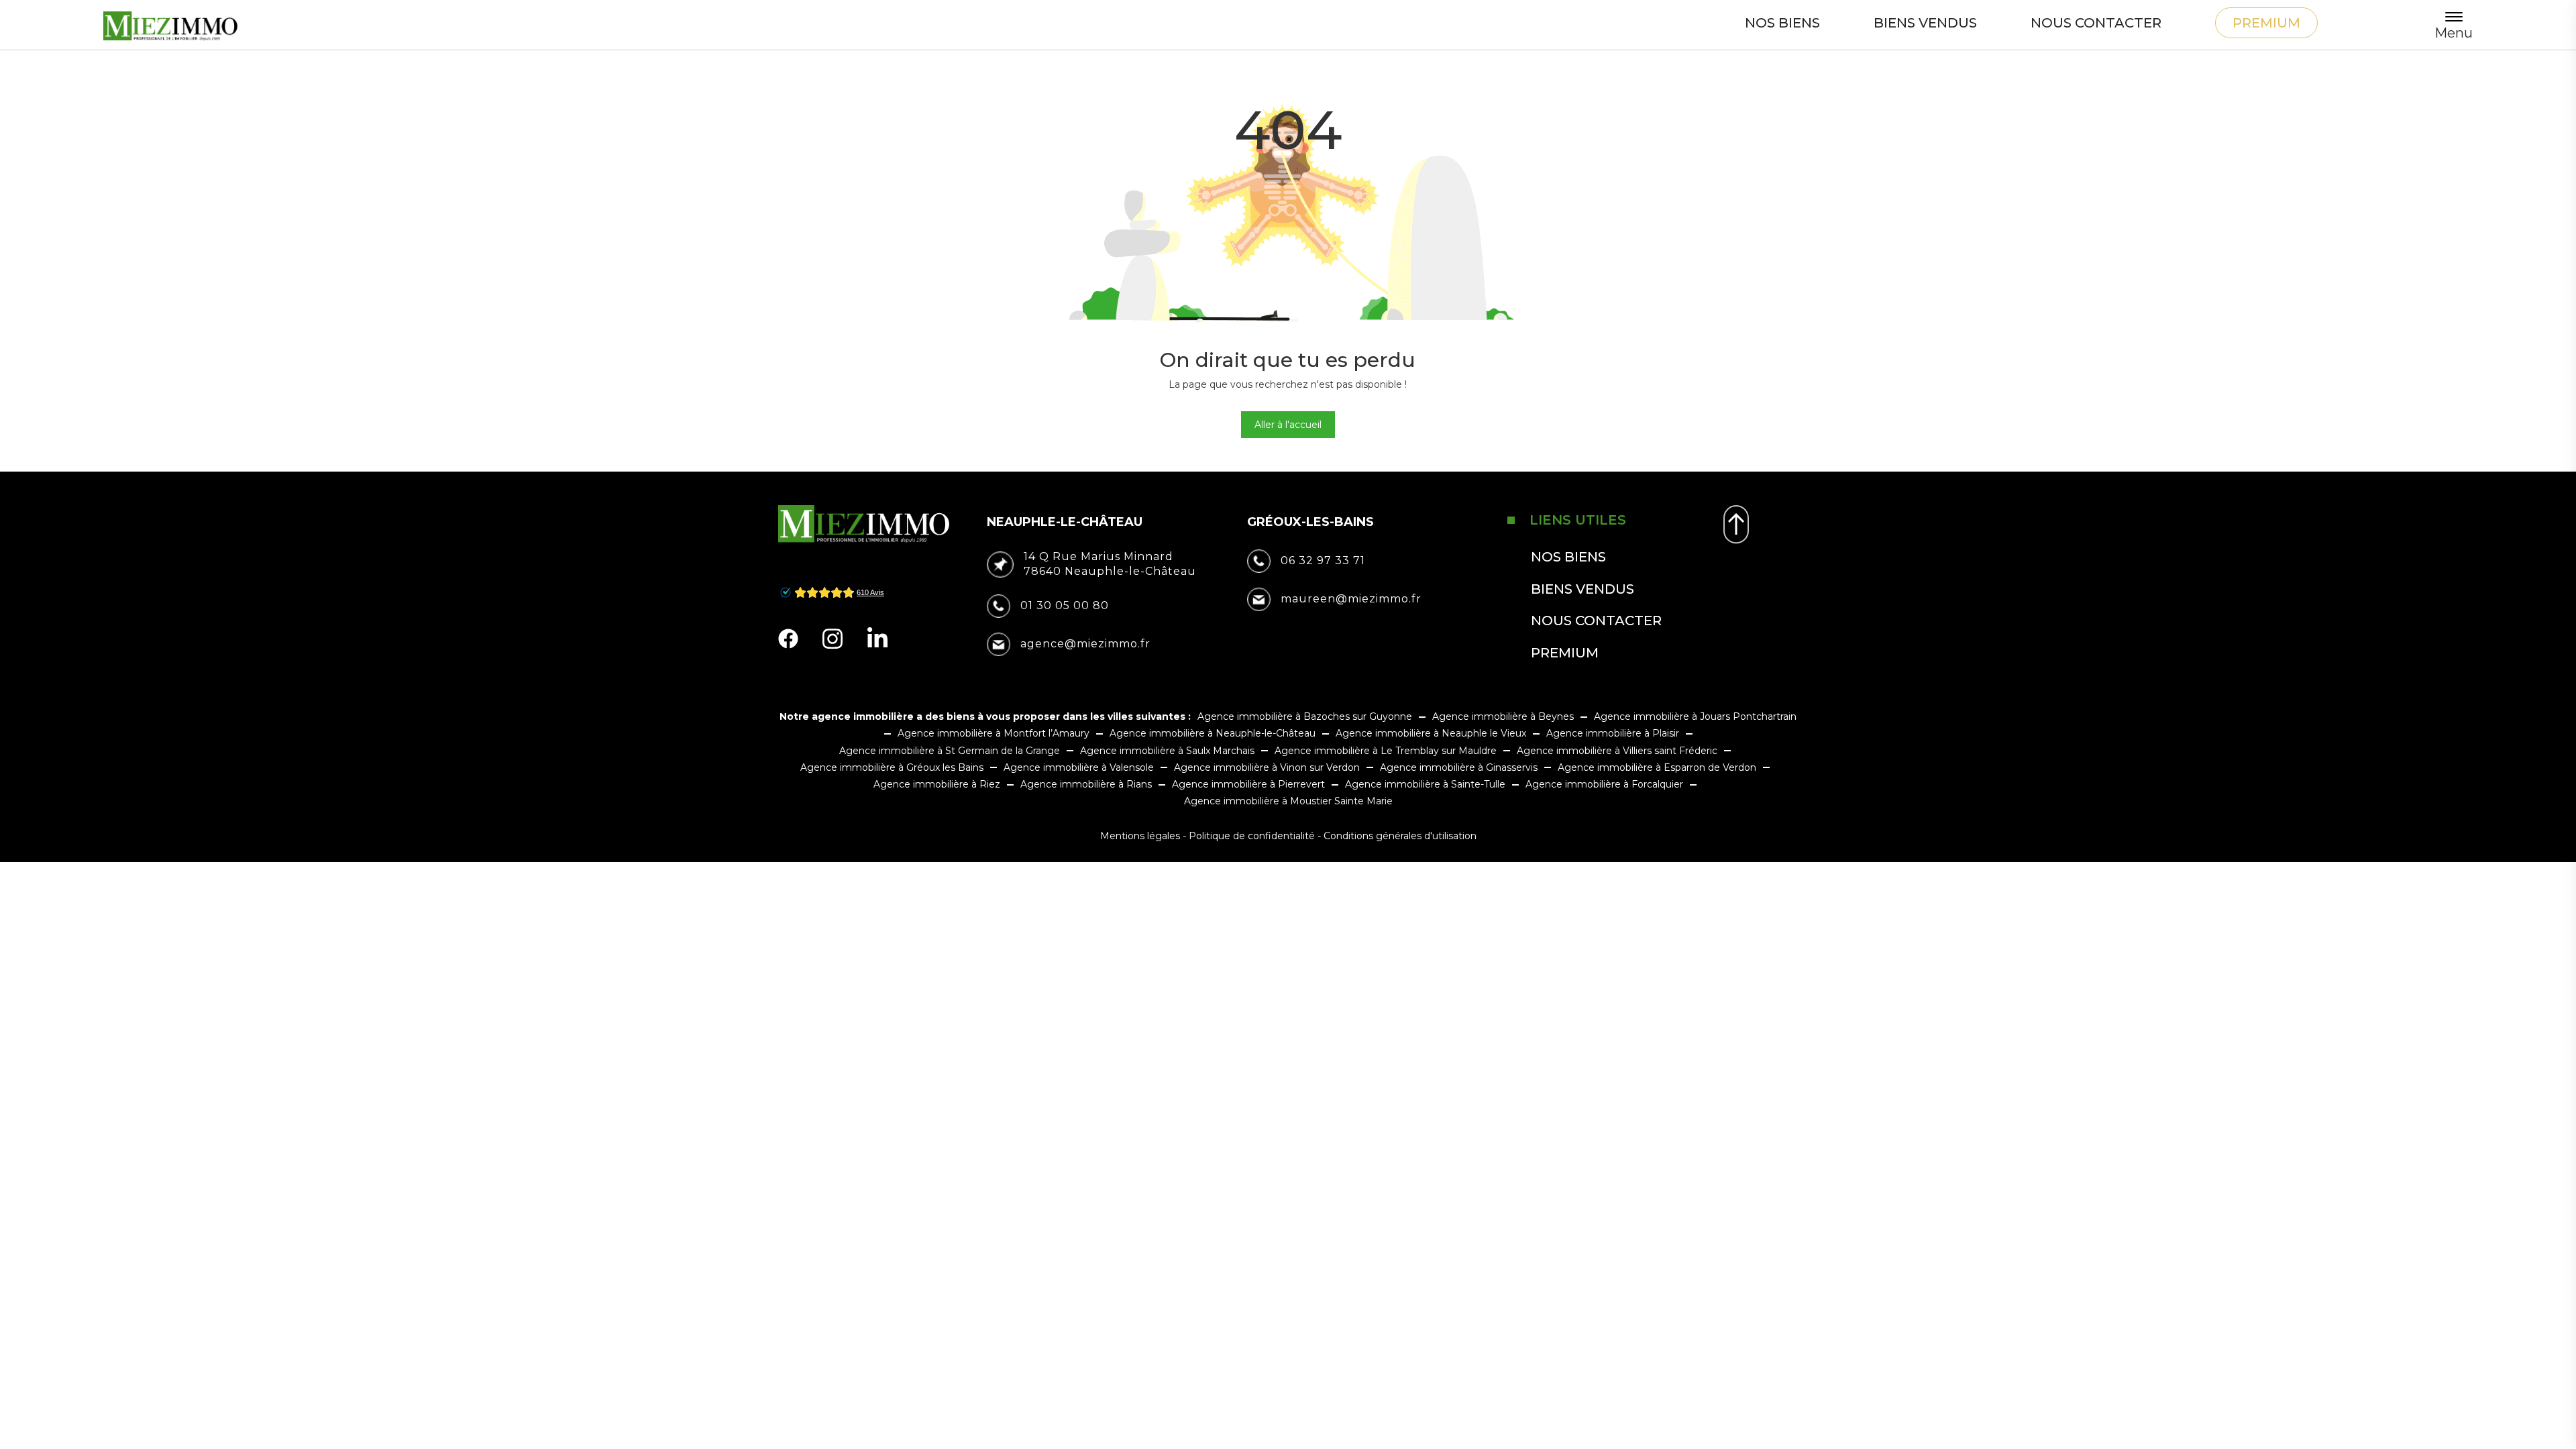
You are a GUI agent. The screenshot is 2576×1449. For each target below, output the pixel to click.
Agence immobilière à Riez (937, 784)
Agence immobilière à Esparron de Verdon (1657, 767)
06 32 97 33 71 (1323, 560)
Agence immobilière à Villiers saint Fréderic (1617, 751)
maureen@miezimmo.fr (1351, 599)
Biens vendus (1925, 23)
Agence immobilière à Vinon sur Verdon (1267, 767)
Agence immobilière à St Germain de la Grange (950, 751)
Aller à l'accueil (1288, 425)
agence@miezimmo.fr (1085, 644)
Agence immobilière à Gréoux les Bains (892, 767)
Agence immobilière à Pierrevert (1248, 784)
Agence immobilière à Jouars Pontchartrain (1695, 716)
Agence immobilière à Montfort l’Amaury (994, 733)
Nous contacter (2096, 23)
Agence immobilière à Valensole (1079, 767)
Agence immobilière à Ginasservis (1459, 767)
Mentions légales (1140, 836)
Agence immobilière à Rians (1086, 784)
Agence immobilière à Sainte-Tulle (1425, 784)
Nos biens (1782, 23)
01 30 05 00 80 (1065, 605)
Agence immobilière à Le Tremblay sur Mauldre (1386, 751)
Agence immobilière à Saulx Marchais (1167, 751)
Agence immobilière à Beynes (1503, 716)
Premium (2266, 23)
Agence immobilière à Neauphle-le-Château (1213, 733)
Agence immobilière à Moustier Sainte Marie (1288, 801)
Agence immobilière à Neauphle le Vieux (1431, 733)
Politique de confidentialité (1252, 836)
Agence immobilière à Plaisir (1613, 733)
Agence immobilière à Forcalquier (1604, 784)
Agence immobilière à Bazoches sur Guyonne (1305, 716)
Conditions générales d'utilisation (1400, 836)
